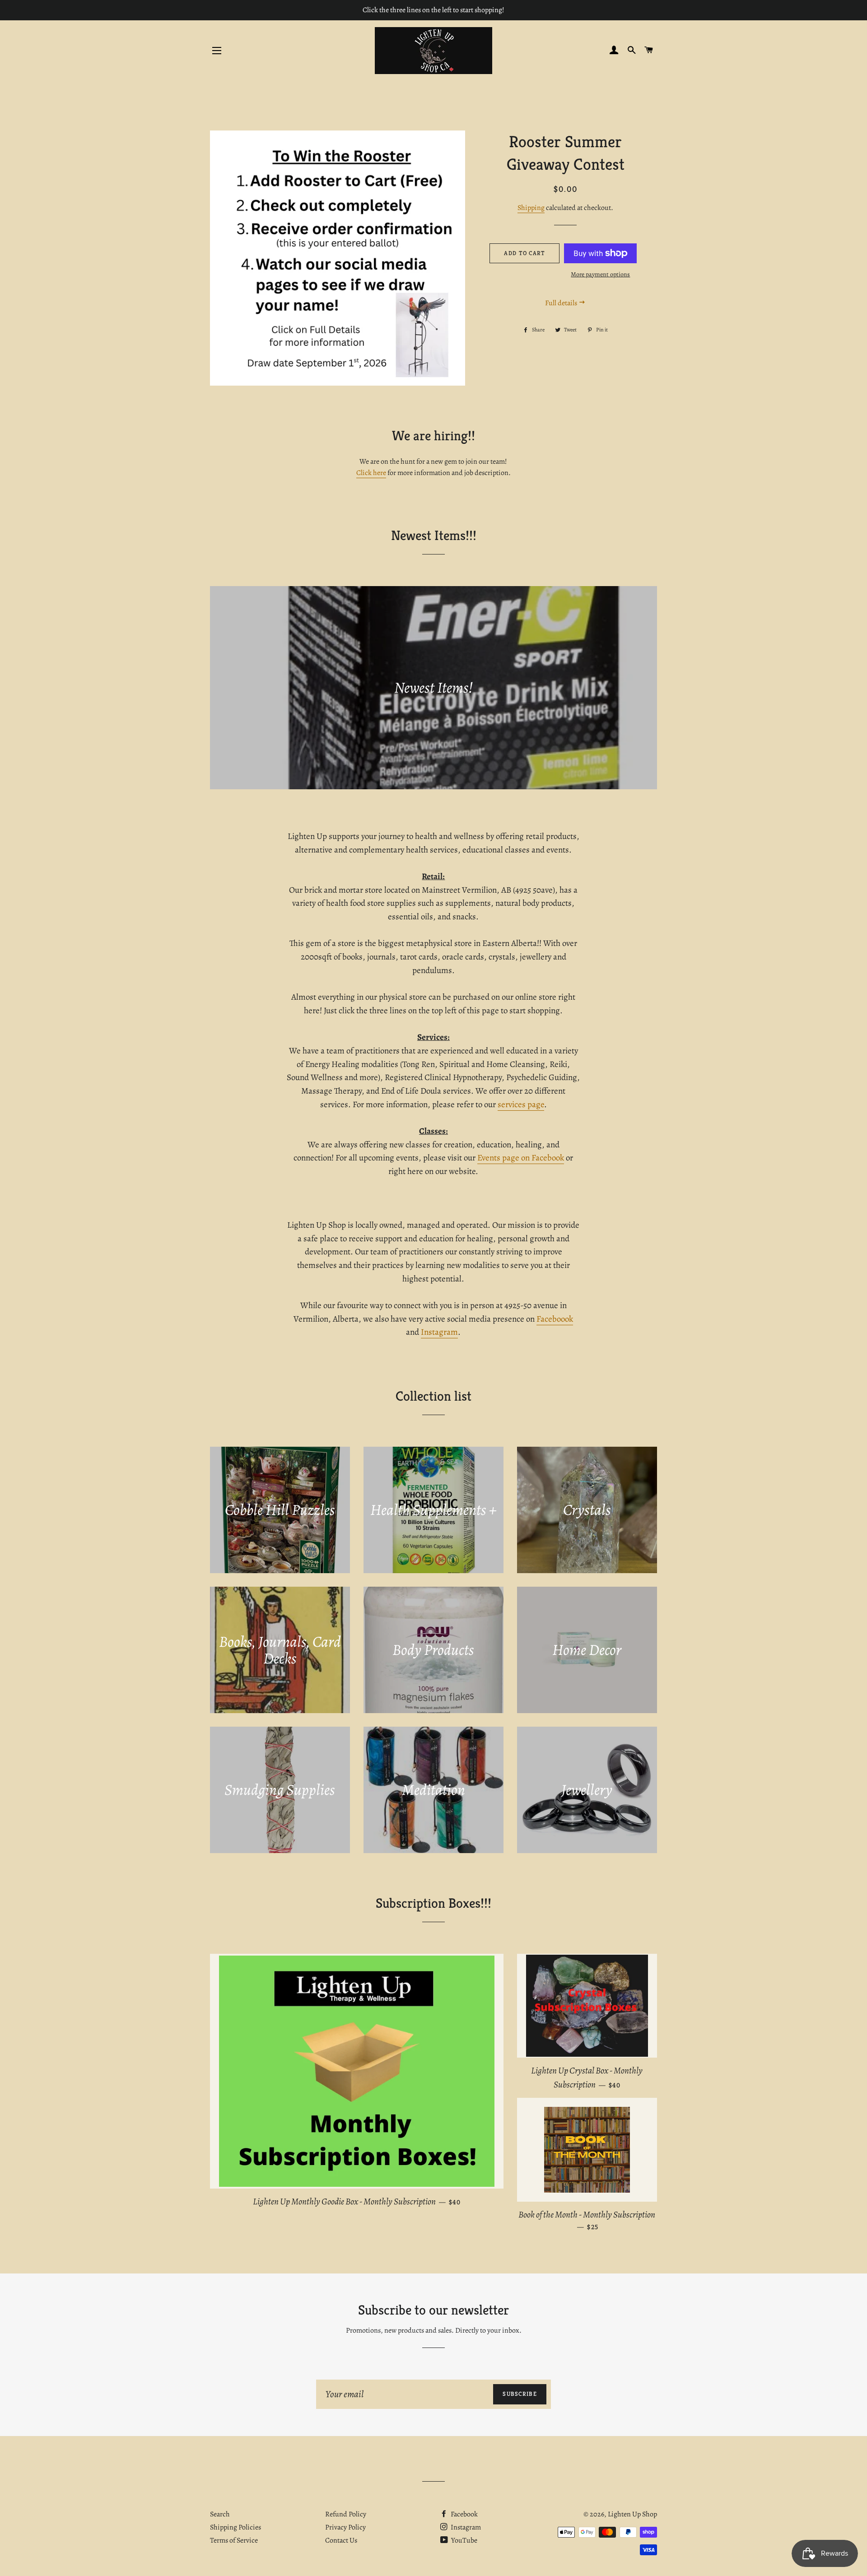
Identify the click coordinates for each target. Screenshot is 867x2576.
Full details (562, 303)
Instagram (439, 1332)
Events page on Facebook (521, 1158)
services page (521, 1104)
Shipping (531, 208)
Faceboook (555, 1319)
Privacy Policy (345, 2527)
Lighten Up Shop (632, 2514)
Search (220, 2514)
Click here (371, 473)
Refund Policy (346, 2514)
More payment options (600, 274)
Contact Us (341, 2540)
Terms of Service (234, 2540)
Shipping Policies (235, 2527)
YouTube (464, 2540)
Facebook (464, 2514)
